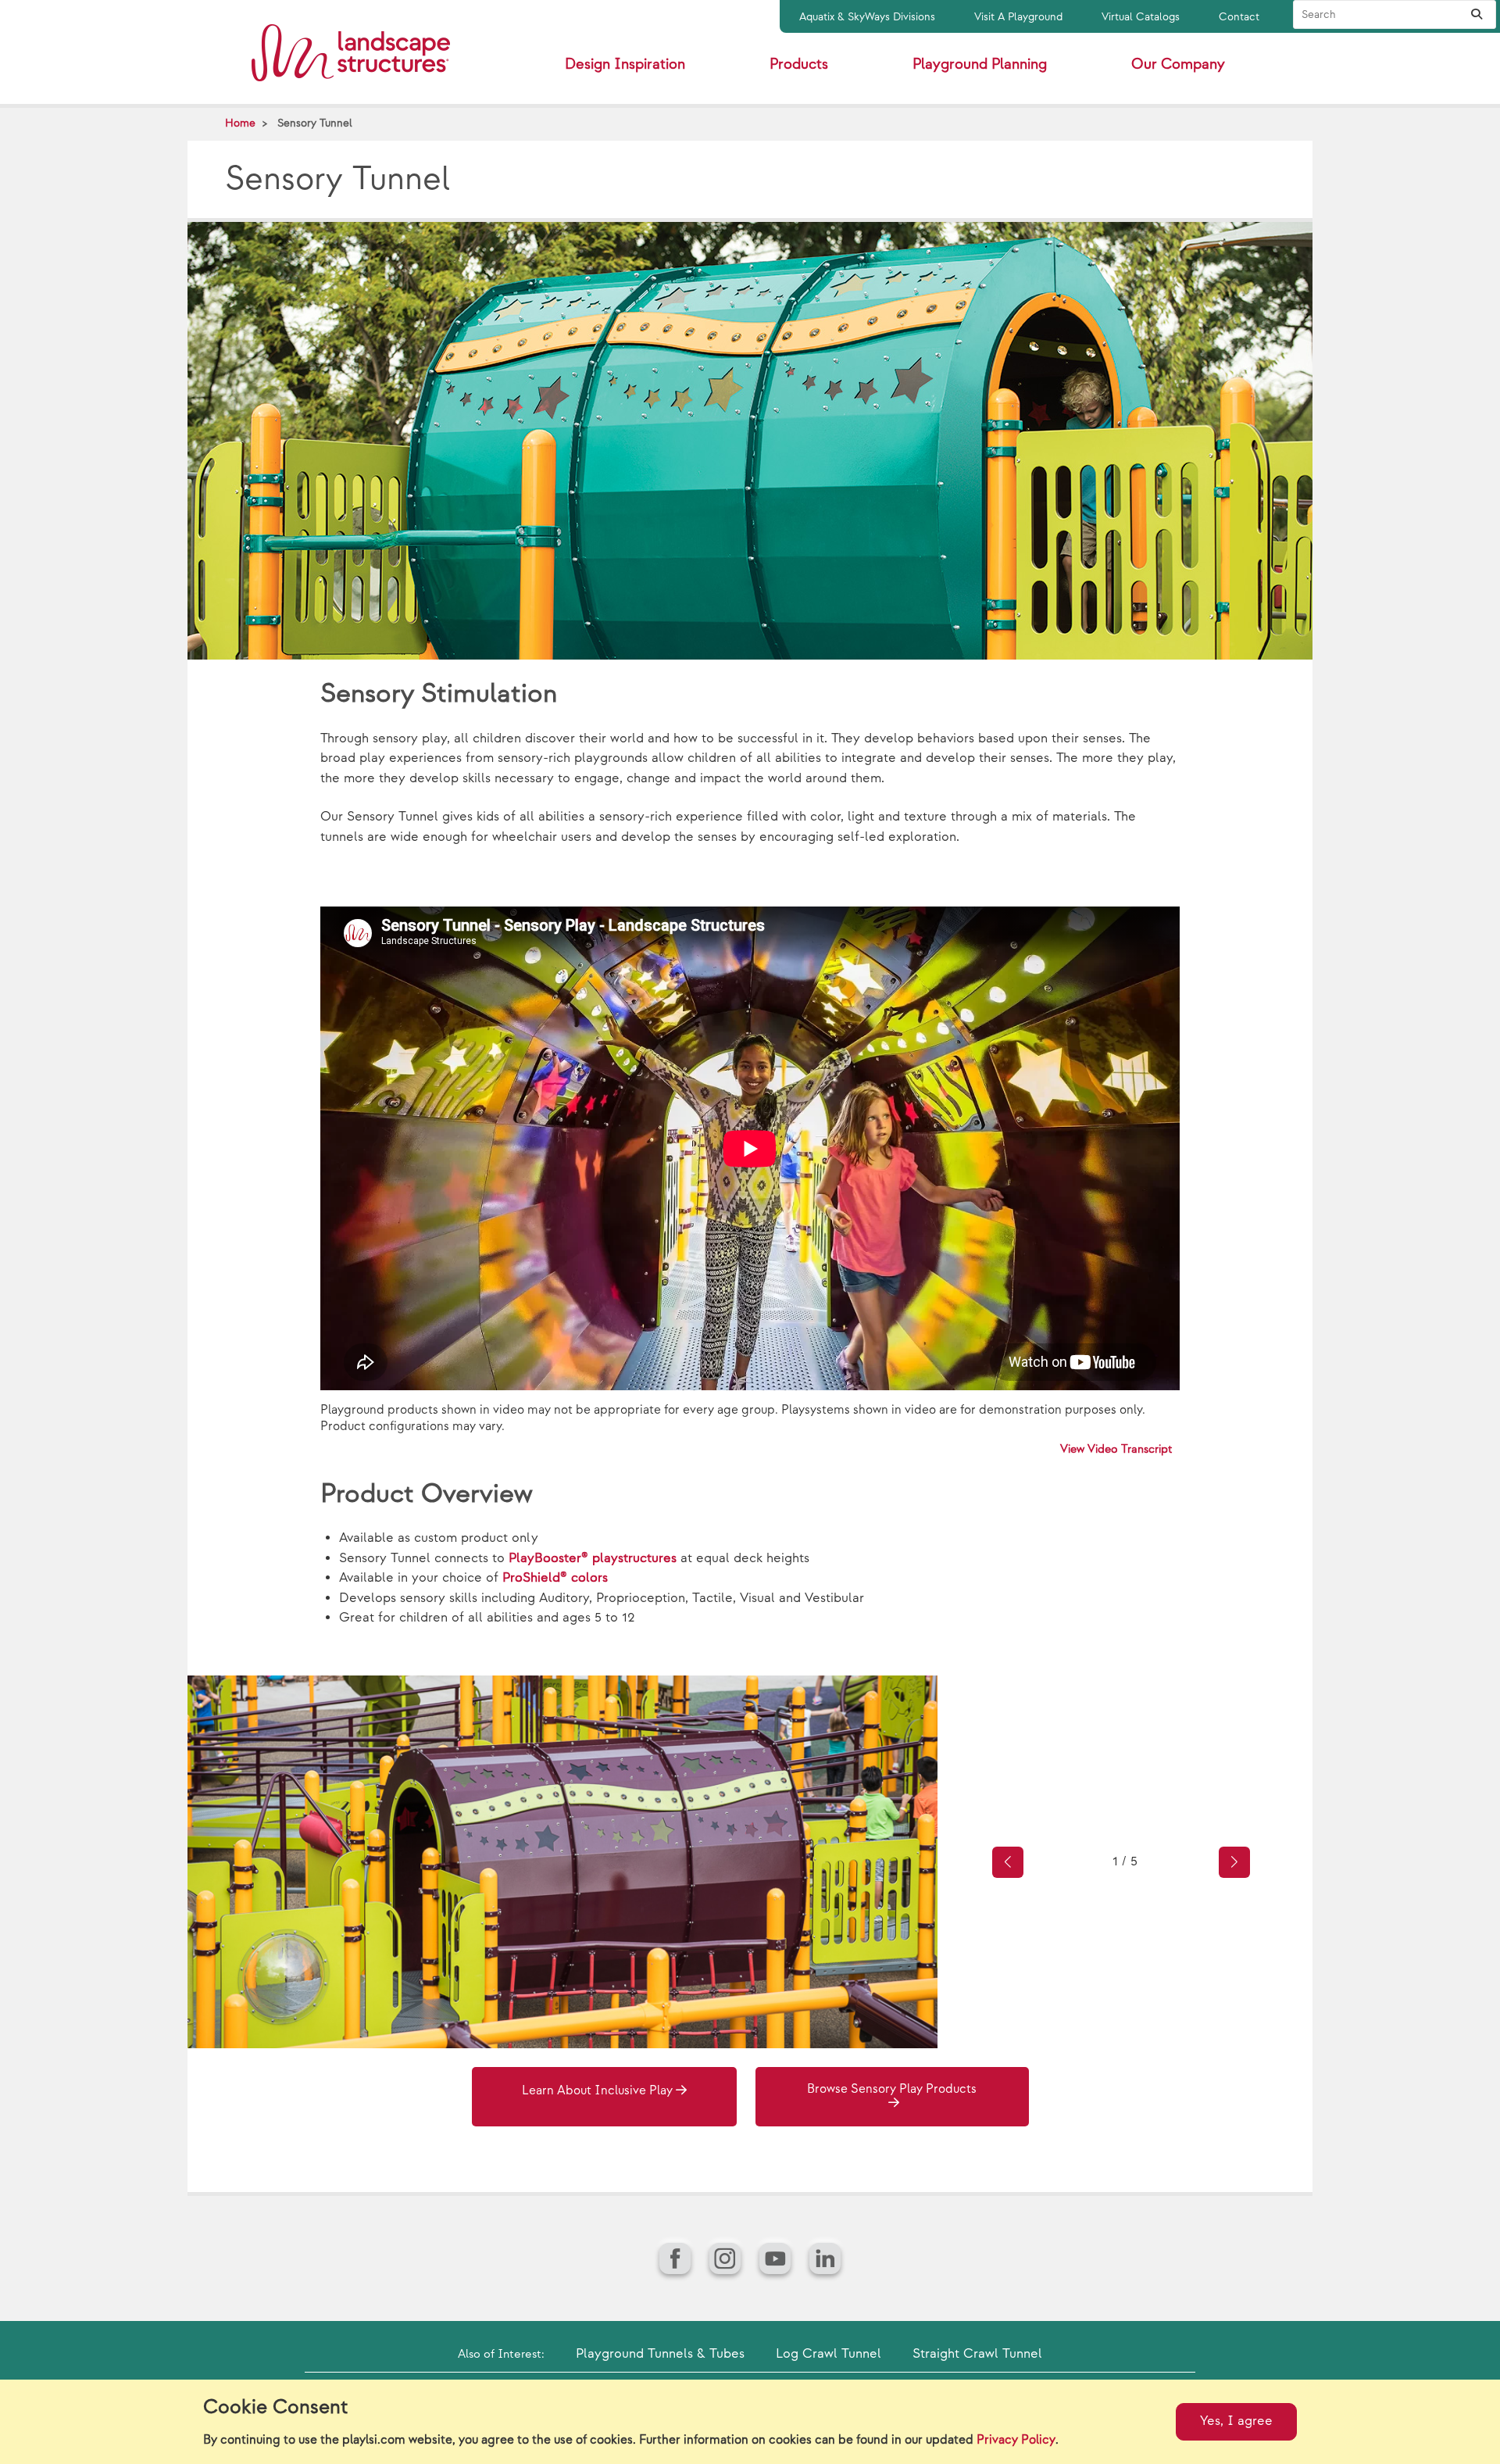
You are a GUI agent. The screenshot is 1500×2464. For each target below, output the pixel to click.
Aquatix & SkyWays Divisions (867, 17)
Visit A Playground (1018, 17)
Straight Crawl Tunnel (977, 2354)
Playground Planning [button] (980, 64)
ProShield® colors (555, 1578)
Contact (1239, 17)
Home (240, 123)
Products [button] (799, 64)
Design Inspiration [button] (625, 64)
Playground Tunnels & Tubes (660, 2354)
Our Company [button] (1178, 64)
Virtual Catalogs (1141, 17)
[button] (1008, 1862)
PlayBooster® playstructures (595, 1558)
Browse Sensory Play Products (892, 2089)
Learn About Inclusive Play (597, 2091)
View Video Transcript (1116, 1449)
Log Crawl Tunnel (829, 2354)
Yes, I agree (1236, 2421)
